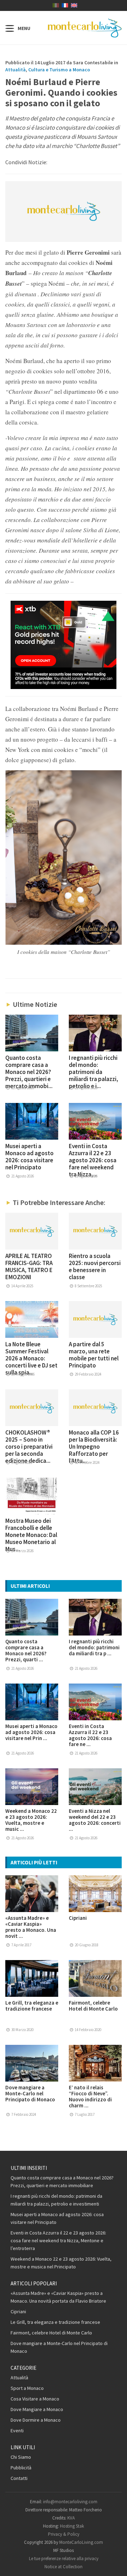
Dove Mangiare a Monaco (37, 2409)
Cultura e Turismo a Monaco (59, 70)
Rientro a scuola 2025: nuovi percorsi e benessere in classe (95, 1266)
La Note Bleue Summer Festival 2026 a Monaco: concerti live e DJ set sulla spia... (31, 1358)
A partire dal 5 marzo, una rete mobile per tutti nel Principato (94, 1355)
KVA (71, 2518)
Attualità (16, 70)
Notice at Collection (64, 2567)
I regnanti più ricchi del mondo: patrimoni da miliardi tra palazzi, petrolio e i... (93, 1072)
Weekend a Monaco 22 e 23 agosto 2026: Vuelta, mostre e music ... (31, 1820)
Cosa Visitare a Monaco (35, 2399)
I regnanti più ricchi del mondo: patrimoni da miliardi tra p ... (94, 1647)
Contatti (19, 2478)
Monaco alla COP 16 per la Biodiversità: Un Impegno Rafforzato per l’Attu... (94, 1447)
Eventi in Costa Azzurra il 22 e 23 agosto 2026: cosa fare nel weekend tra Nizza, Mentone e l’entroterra (58, 2240)
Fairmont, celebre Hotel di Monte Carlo (93, 2006)
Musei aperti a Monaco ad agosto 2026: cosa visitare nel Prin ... (31, 1732)
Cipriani (78, 1918)
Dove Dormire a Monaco (36, 2420)
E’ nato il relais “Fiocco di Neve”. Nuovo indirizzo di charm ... (90, 2096)
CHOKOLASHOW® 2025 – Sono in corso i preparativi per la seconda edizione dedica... (29, 1447)
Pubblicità (21, 2468)
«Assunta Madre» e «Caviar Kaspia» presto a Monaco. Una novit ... (31, 1927)
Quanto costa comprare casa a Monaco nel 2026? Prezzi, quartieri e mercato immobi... (29, 1072)
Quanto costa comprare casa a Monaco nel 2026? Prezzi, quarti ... (26, 1650)
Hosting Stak (72, 2526)
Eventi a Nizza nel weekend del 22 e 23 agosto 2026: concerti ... (95, 1820)
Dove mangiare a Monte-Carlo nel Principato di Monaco (30, 2093)
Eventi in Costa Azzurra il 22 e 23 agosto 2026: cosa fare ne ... (90, 1735)
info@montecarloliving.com (70, 2502)
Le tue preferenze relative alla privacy (64, 2559)
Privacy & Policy (64, 2534)
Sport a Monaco (27, 2388)
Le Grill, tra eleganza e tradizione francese (32, 2006)
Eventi (17, 2430)
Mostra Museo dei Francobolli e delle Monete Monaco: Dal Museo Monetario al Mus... (31, 1535)
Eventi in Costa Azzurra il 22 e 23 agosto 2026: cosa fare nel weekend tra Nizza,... (93, 1160)
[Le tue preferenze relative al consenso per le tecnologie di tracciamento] (115, 2564)
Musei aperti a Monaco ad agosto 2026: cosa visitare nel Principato (29, 1157)
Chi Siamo (21, 2457)
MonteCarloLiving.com (81, 2542)
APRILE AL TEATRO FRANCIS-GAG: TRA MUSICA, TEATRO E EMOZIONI (29, 1266)
